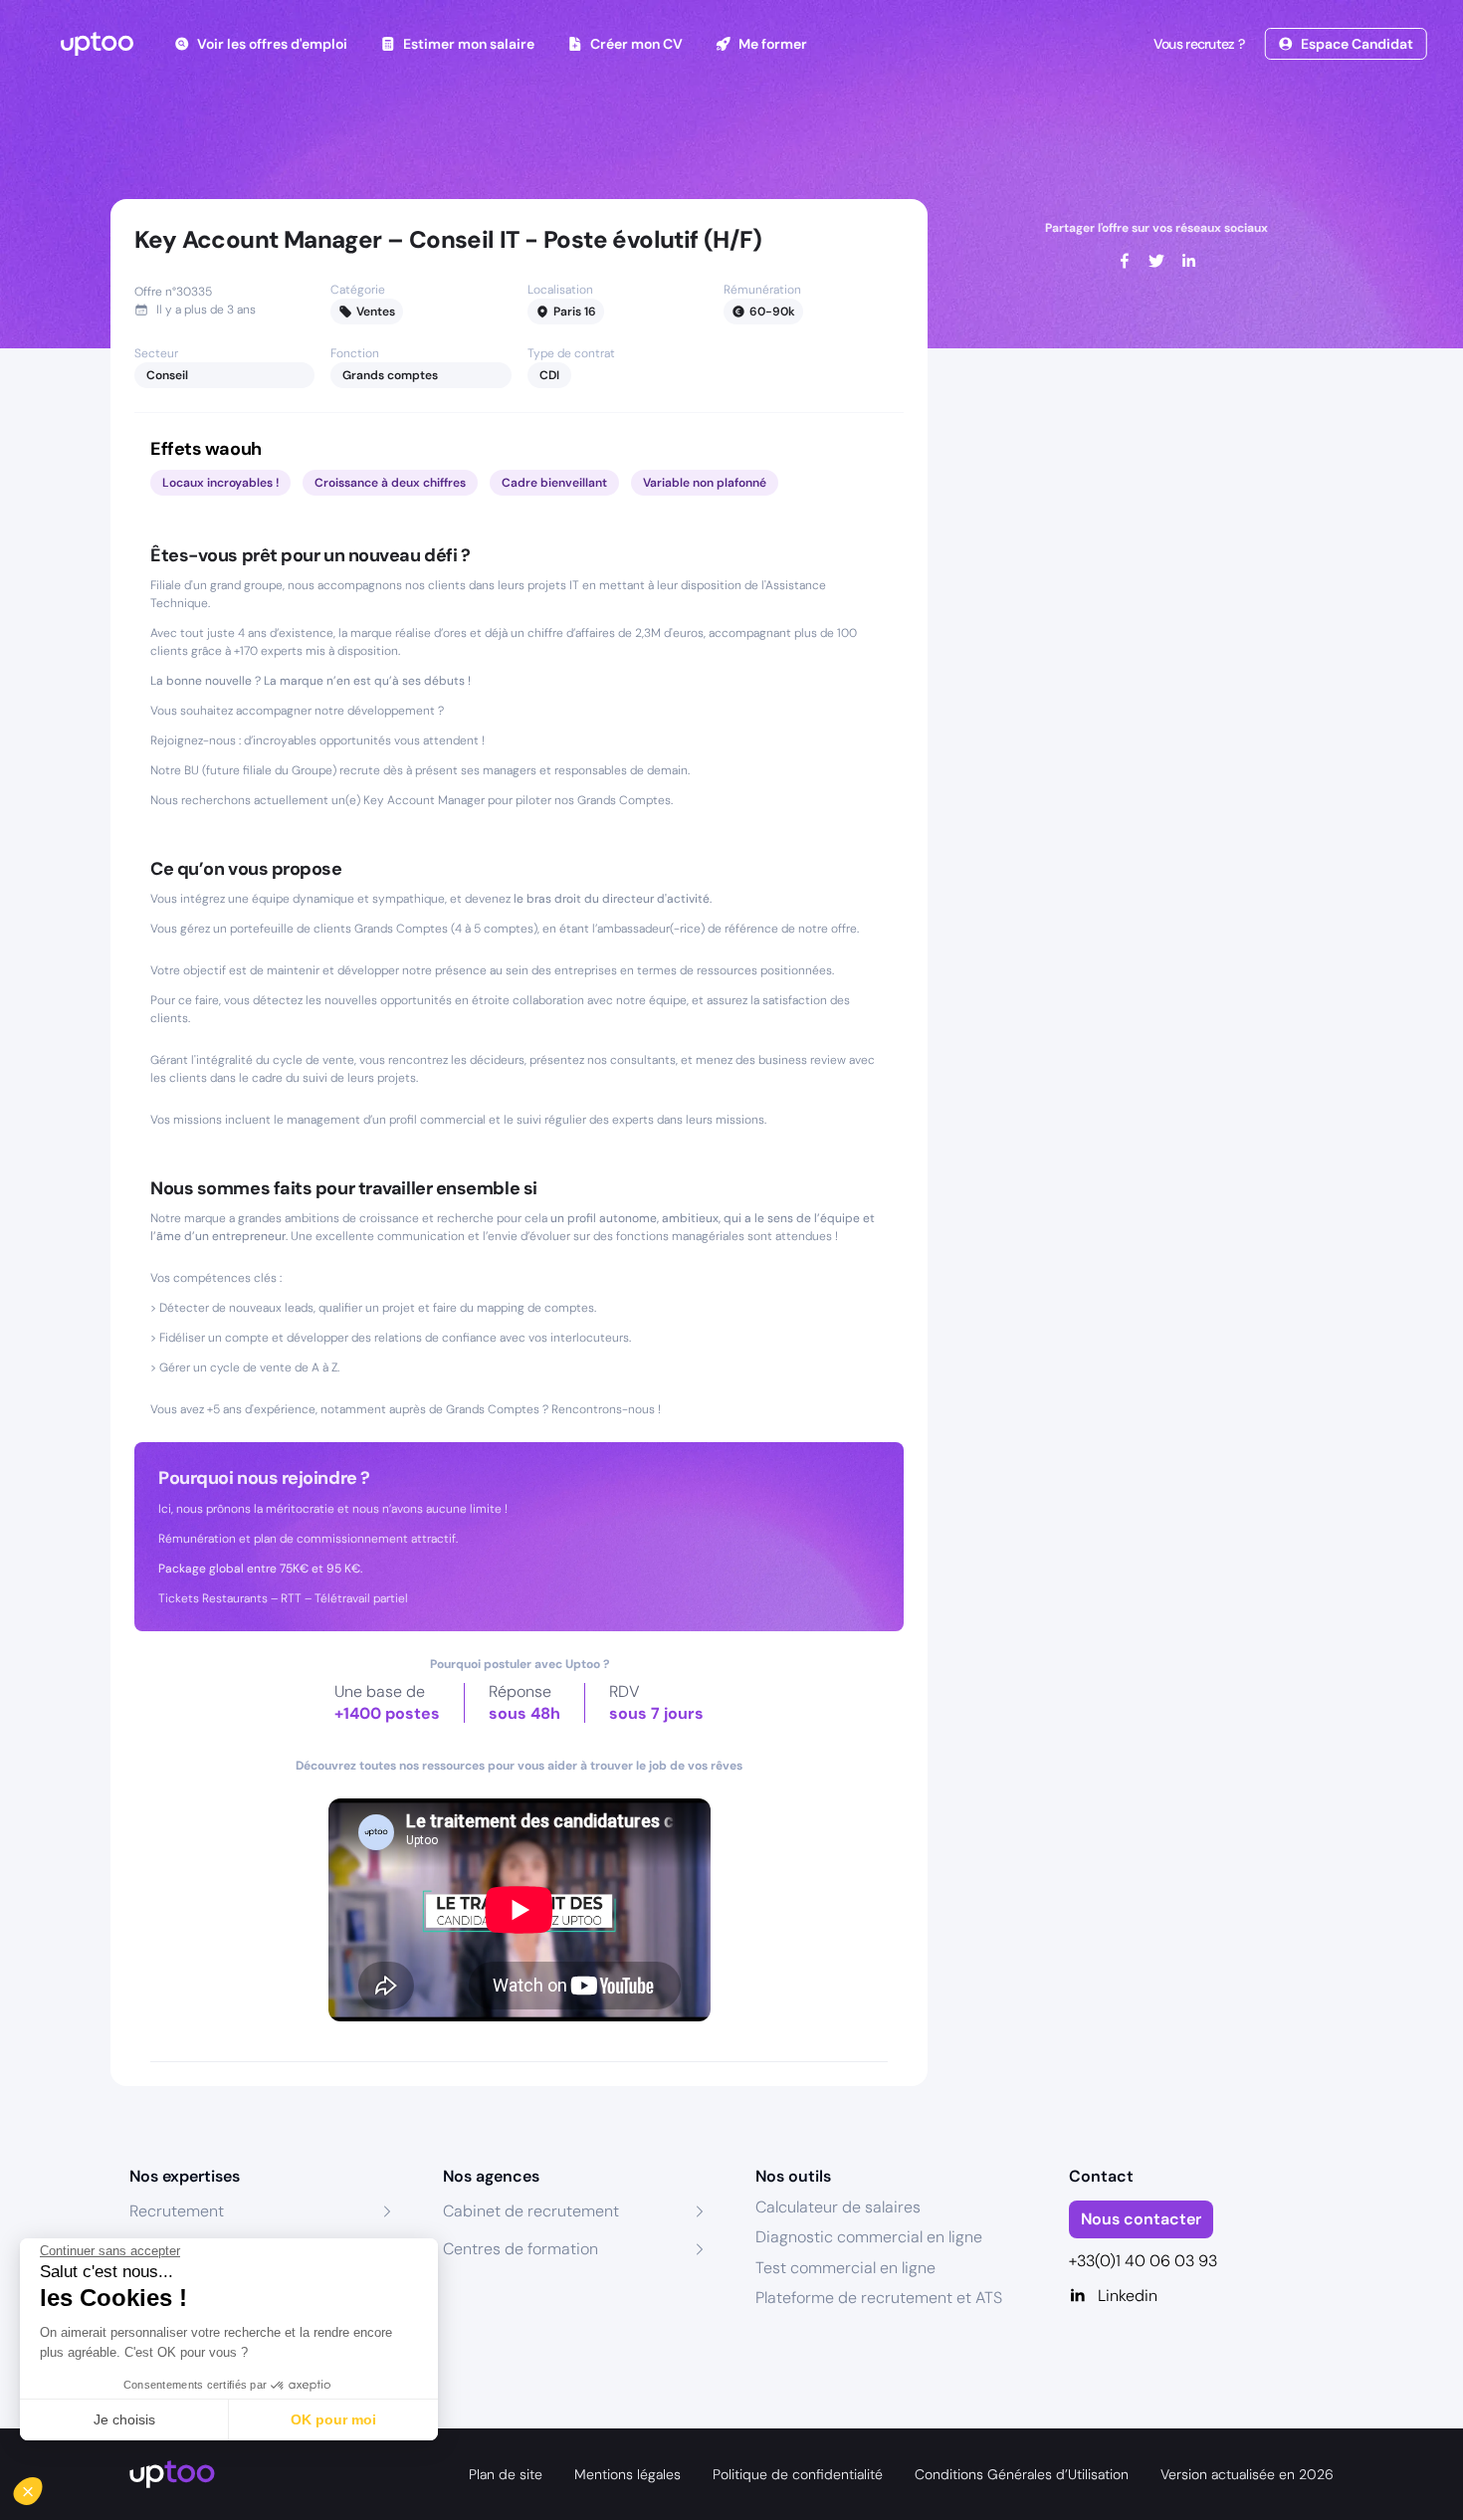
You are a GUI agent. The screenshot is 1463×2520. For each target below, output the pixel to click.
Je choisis (124, 2419)
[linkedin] (1188, 261)
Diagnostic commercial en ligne (869, 2237)
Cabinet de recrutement (531, 2211)
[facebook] (1125, 261)
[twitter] (1156, 261)
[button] (42, 2486)
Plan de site (506, 2474)
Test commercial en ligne (845, 2268)
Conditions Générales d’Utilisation (1022, 2474)
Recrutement (177, 2211)
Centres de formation (521, 2249)
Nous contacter (1141, 2219)
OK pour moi (333, 2419)
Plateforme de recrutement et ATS (879, 2298)
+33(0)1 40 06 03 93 (1143, 2261)
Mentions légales (627, 2474)
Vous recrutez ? (1199, 44)
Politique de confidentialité (798, 2474)
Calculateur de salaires (838, 2207)
